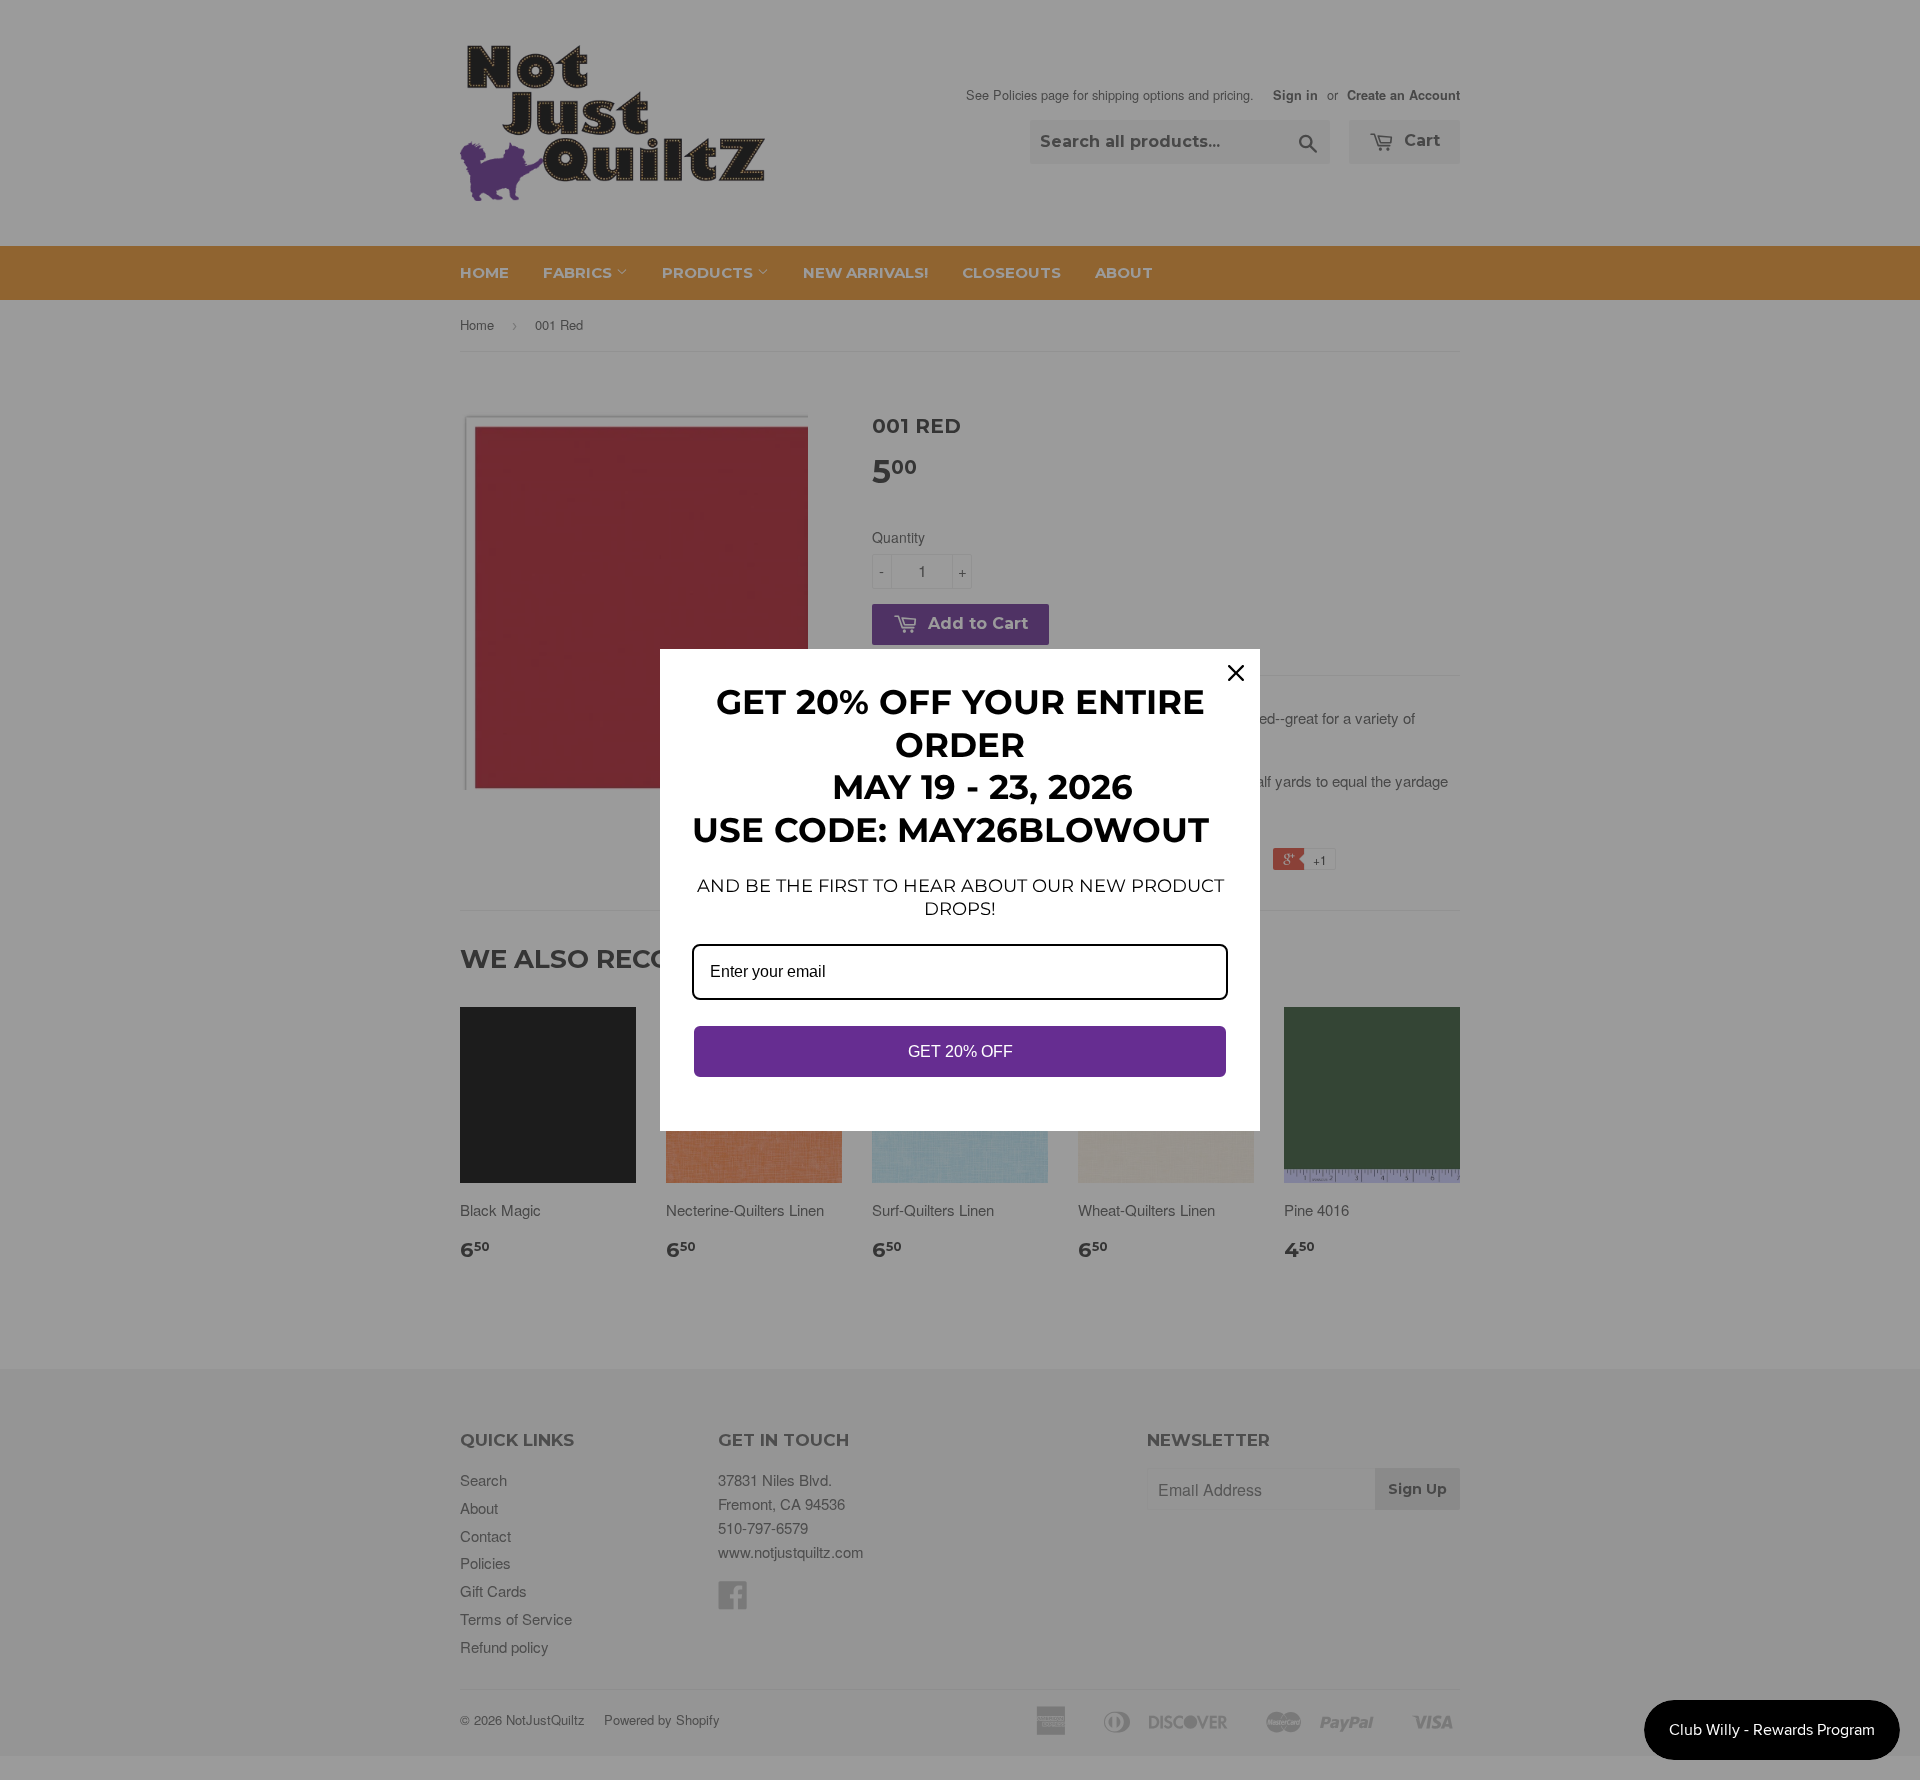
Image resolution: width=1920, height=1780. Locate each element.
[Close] (1236, 673)
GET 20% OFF (960, 1051)
